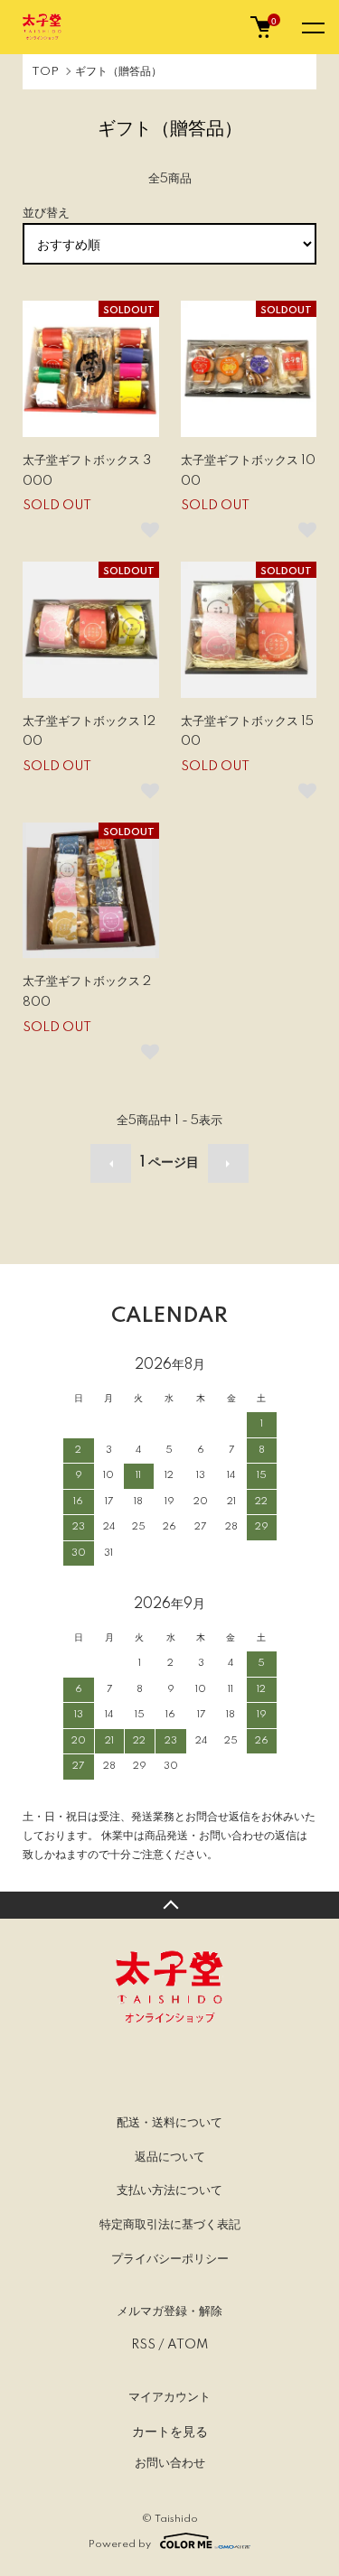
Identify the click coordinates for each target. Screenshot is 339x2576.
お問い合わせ (170, 2463)
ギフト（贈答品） (118, 72)
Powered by (120, 2544)
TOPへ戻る (169, 1905)
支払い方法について (169, 2190)
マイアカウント (169, 2397)
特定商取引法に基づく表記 (170, 2225)
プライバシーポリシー (170, 2259)
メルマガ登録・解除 (169, 2311)
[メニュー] (312, 27)
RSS (143, 2345)
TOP (45, 72)
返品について (170, 2157)
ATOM (188, 2345)
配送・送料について (169, 2123)
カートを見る (170, 2431)
